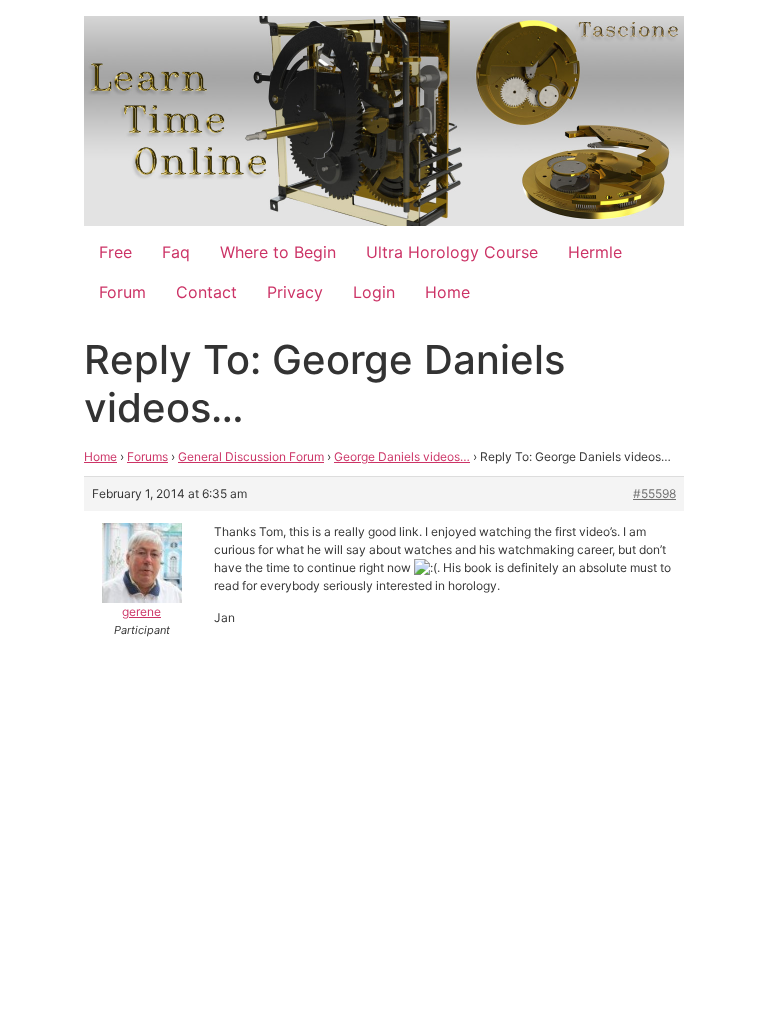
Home (447, 292)
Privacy (295, 292)
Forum (122, 292)
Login (374, 292)
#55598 (654, 493)
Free (115, 252)
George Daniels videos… (402, 456)
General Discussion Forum (251, 456)
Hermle (595, 252)
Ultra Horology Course (452, 252)
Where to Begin (278, 252)
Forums (147, 456)
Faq (176, 252)
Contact (206, 292)
